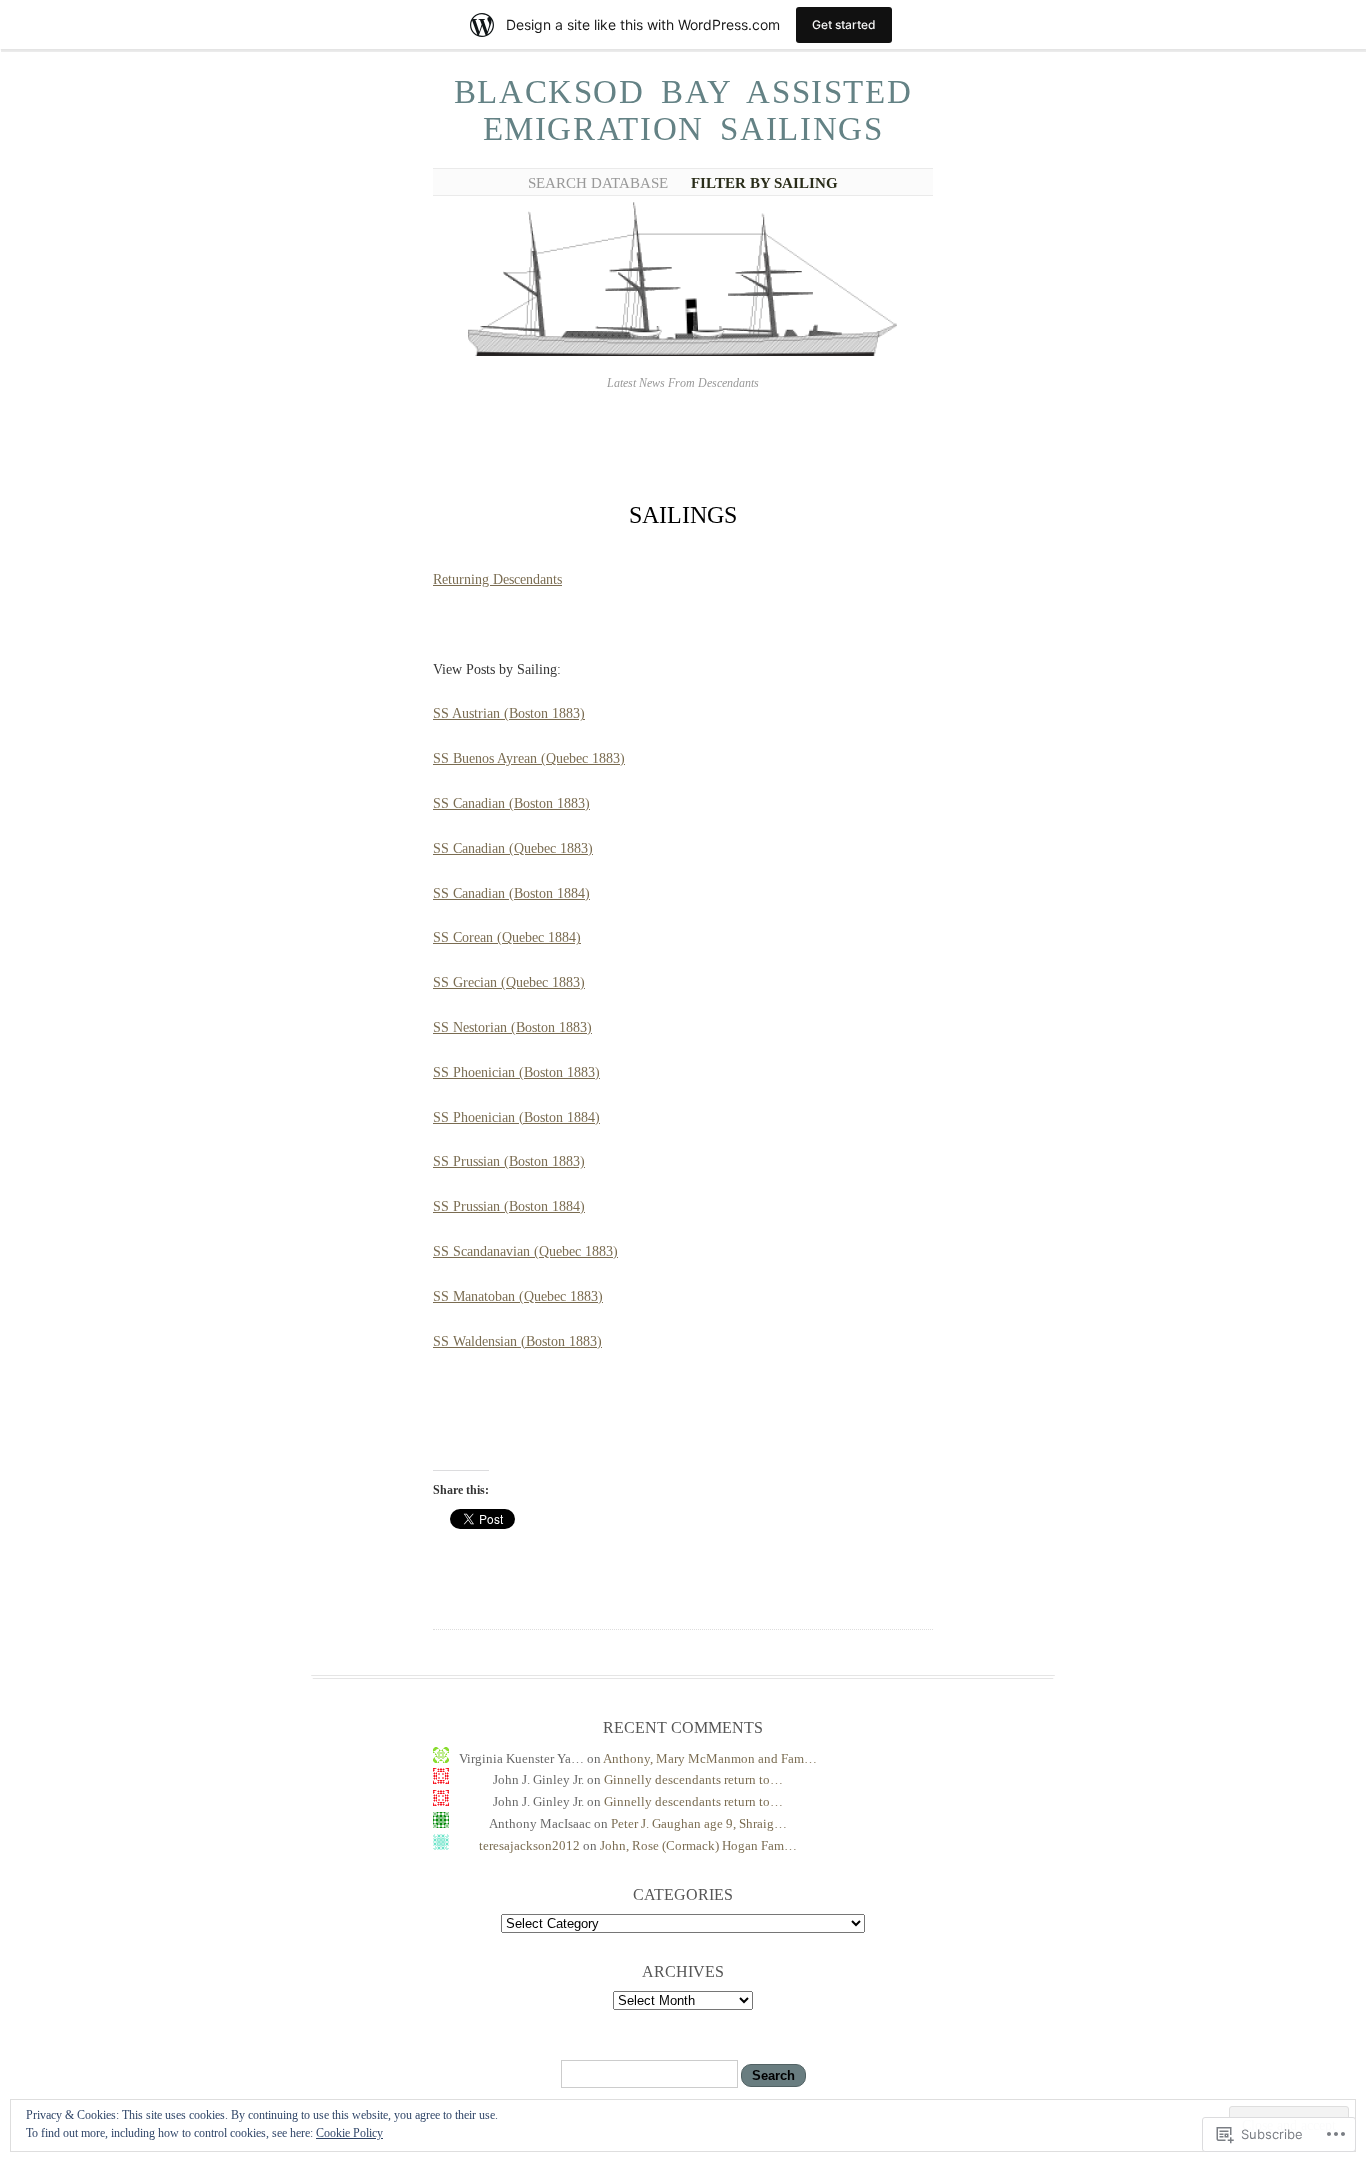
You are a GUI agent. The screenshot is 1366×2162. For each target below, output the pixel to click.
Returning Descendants (497, 579)
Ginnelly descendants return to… (693, 1779)
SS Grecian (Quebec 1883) (509, 982)
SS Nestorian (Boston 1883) (512, 1027)
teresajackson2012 (529, 1845)
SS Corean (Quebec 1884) (507, 937)
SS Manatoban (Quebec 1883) (518, 1296)
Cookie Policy (349, 2133)
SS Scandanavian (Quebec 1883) (525, 1251)
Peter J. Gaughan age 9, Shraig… (699, 1823)
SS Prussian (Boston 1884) (509, 1206)
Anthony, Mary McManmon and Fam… (710, 1758)
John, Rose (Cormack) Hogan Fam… (698, 1845)
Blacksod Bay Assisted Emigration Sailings (683, 110)
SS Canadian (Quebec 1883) (513, 848)
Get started (844, 24)
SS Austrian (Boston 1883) (509, 713)
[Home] (683, 352)
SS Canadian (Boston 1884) (511, 893)
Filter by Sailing (764, 183)
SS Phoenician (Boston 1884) (516, 1117)
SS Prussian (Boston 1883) (509, 1161)
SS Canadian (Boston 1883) (511, 803)
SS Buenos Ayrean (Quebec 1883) (529, 758)
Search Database (598, 183)
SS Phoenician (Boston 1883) (516, 1072)
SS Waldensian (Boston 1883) (517, 1341)
